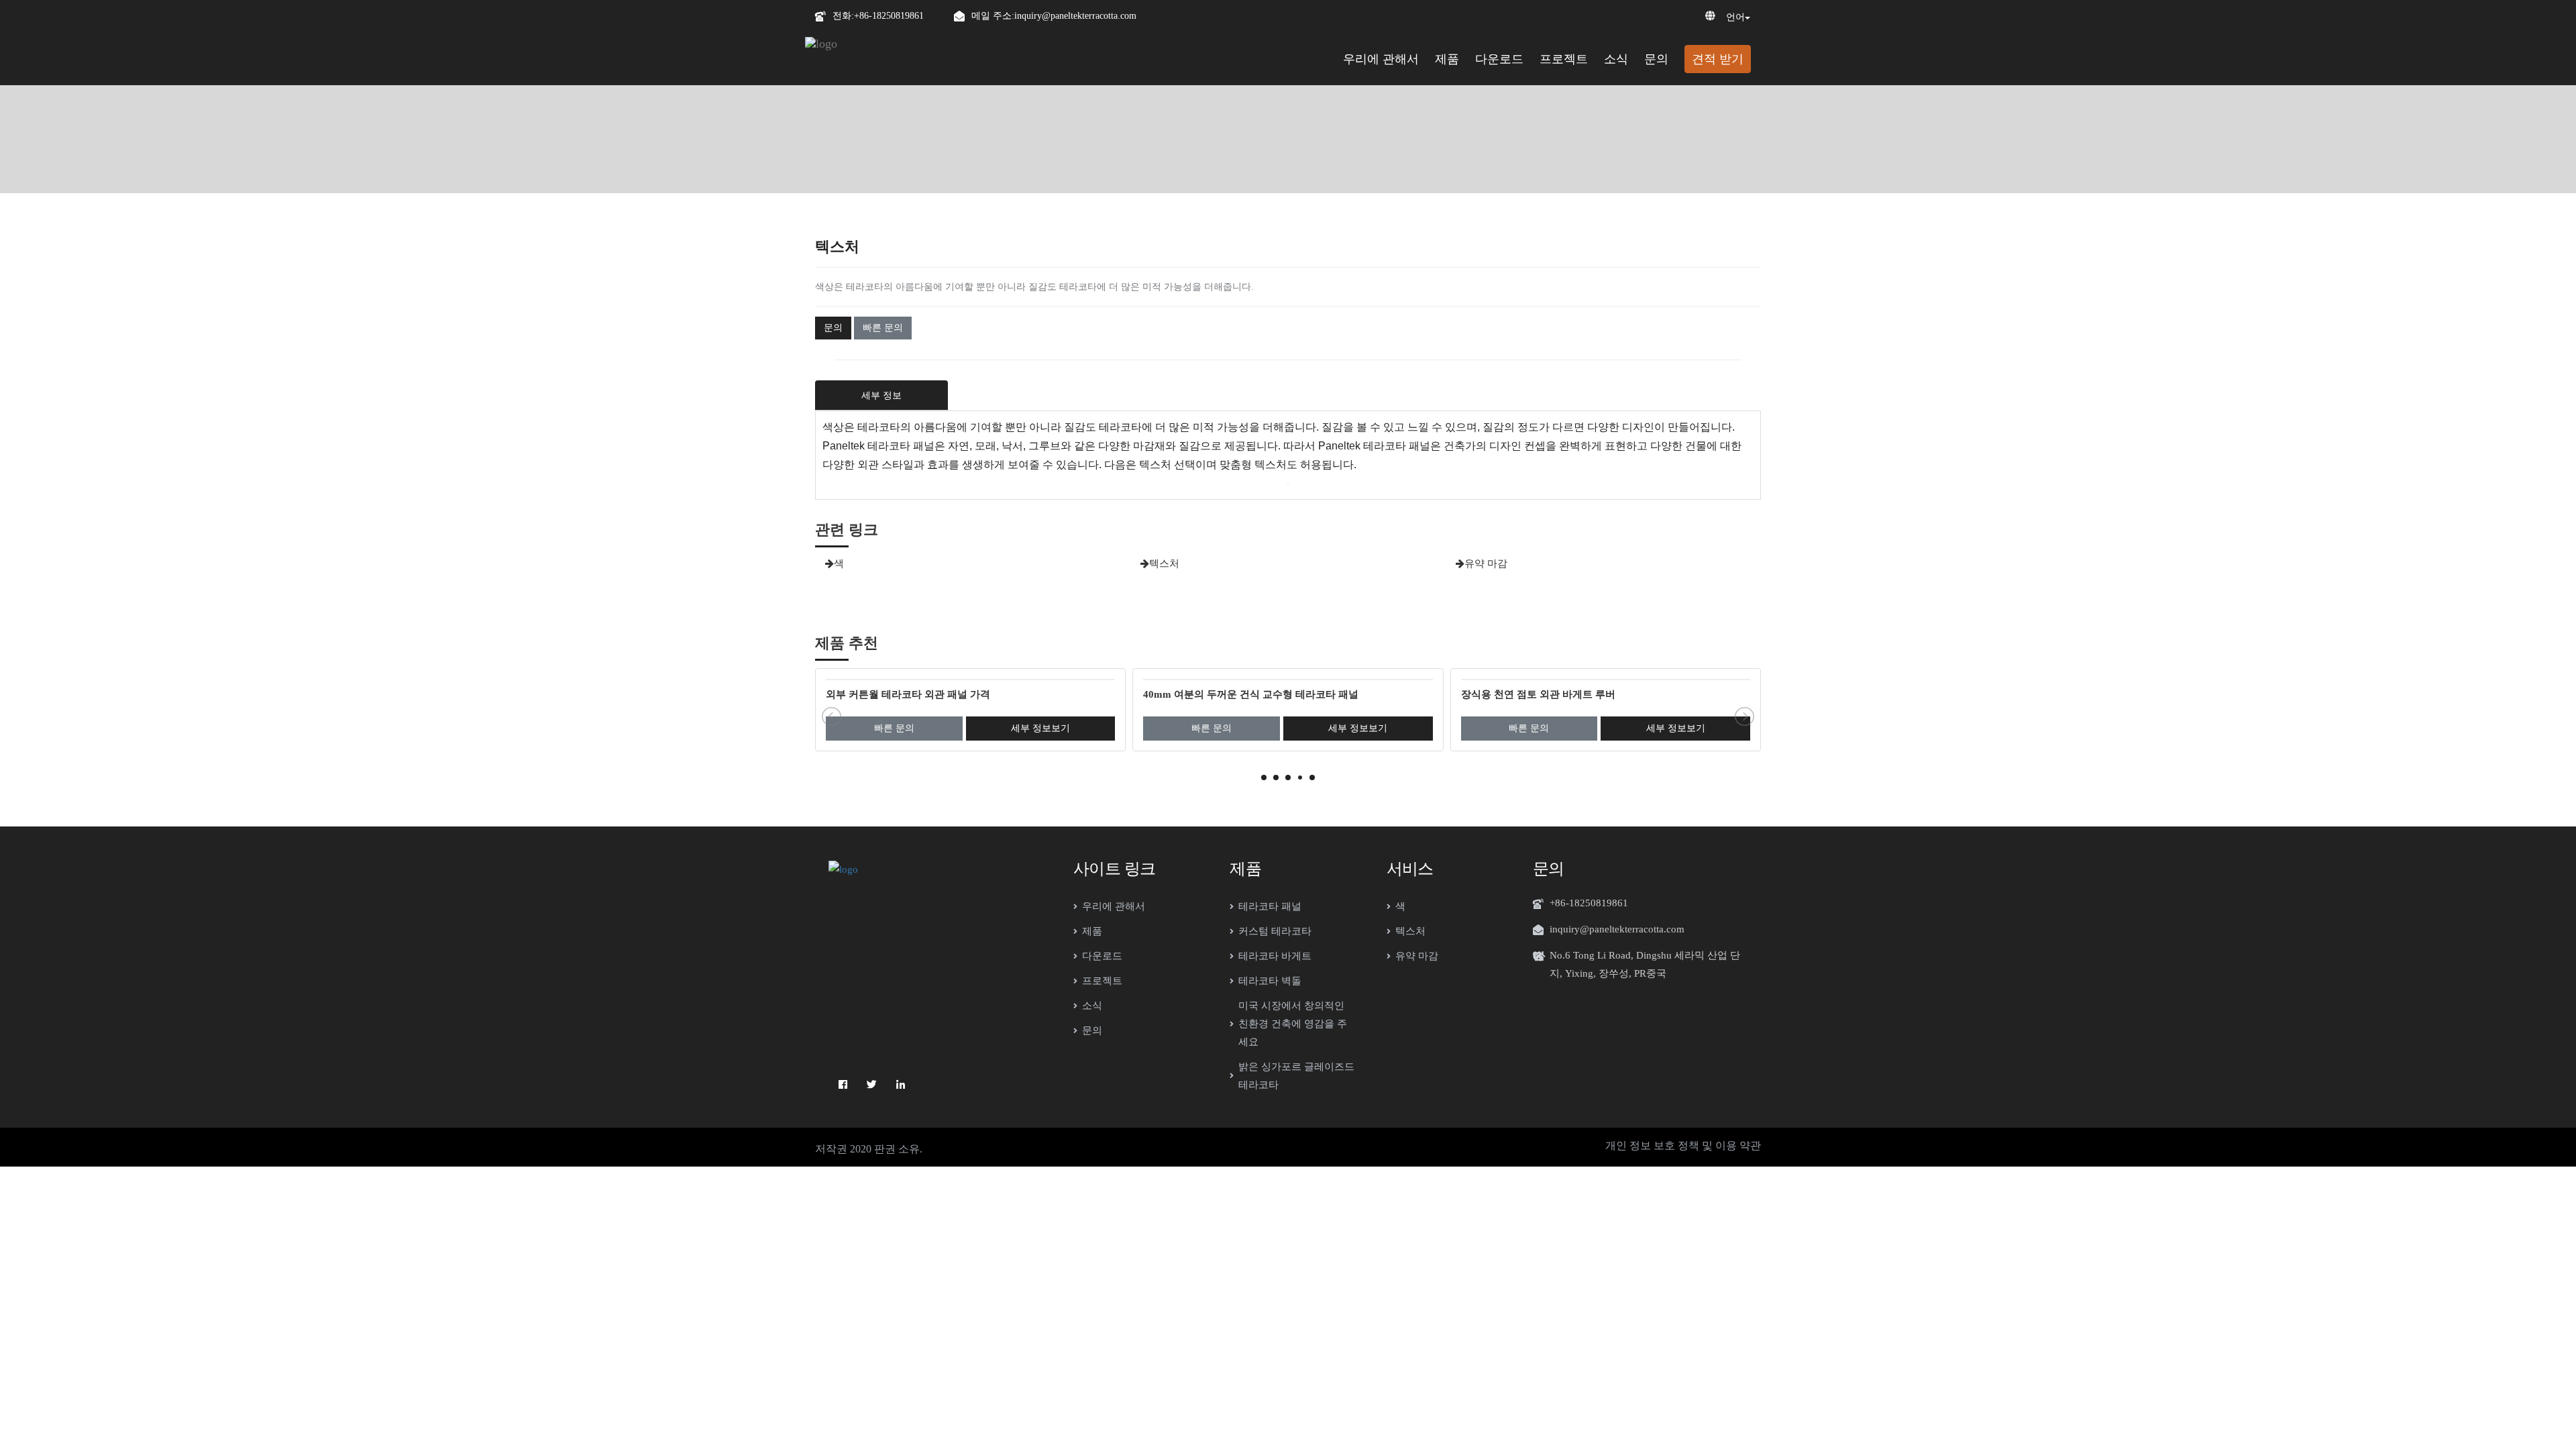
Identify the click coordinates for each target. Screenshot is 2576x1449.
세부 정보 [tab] (881, 395)
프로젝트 (1564, 59)
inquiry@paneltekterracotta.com (1075, 16)
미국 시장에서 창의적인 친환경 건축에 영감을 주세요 (1293, 1024)
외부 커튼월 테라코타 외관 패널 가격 (908, 694)
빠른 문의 (883, 328)
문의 (1656, 59)
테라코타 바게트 (1275, 956)
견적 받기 (1718, 59)
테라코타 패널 (1270, 906)
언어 (1735, 17)
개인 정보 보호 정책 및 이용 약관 (1683, 1145)
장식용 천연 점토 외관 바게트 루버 (1538, 694)
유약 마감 (1486, 563)
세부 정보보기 (1040, 728)
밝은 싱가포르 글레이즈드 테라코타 (1296, 1076)
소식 (1616, 59)
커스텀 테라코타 (1275, 931)
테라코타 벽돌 (1270, 981)
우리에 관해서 (1381, 59)
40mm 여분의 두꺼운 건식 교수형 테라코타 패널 (1251, 694)
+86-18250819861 (889, 16)
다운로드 (1499, 59)
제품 (1447, 59)
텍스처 (1164, 563)
